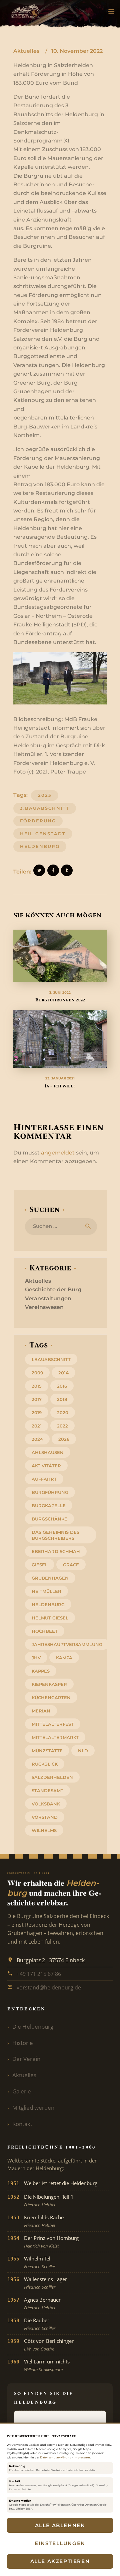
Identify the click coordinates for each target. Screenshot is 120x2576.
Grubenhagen (50, 1578)
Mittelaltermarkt (55, 1737)
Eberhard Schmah (56, 1551)
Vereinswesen (44, 1307)
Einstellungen (60, 2543)
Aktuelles (26, 51)
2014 (63, 1373)
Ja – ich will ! (60, 1086)
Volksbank (46, 1804)
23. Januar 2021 (60, 1078)
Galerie (22, 2091)
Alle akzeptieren (60, 2561)
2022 (62, 1426)
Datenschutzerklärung (56, 2457)
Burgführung (50, 1492)
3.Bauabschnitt (45, 808)
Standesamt (47, 1791)
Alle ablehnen (60, 2525)
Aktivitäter (46, 1466)
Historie (23, 2043)
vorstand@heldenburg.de (49, 1987)
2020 (63, 1413)
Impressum (82, 2457)
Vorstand (45, 1817)
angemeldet (58, 1153)
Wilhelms (44, 1830)
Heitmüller (46, 1591)
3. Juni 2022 (60, 993)
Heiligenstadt (43, 834)
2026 (64, 1439)
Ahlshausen (48, 1452)
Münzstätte (47, 1751)
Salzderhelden (52, 1777)
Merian (41, 1711)
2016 (62, 1386)
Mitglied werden (33, 2108)
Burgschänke (49, 1519)
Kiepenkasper (49, 1684)
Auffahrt (44, 1479)
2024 (37, 1439)
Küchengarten (51, 1698)
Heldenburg (40, 846)
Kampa (64, 1658)
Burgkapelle (49, 1506)
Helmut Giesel (50, 1618)
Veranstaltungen (48, 1298)
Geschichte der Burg (53, 1289)
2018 (62, 1399)
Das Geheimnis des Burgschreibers (55, 1535)
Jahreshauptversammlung (67, 1644)
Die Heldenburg (33, 2026)
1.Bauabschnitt (51, 1359)
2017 (37, 1399)
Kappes (41, 1671)
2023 (45, 795)
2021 (37, 1426)
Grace (71, 1565)
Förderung (38, 821)
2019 (37, 1413)
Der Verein (26, 2059)
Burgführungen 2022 (60, 1000)
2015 (37, 1386)
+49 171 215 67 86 (39, 1974)
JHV (36, 1658)
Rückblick (45, 1764)
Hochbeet (45, 1631)
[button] (111, 12)
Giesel (40, 1565)
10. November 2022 (77, 51)
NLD (83, 1751)
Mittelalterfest (53, 1724)
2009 (37, 1373)
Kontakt (22, 2124)
